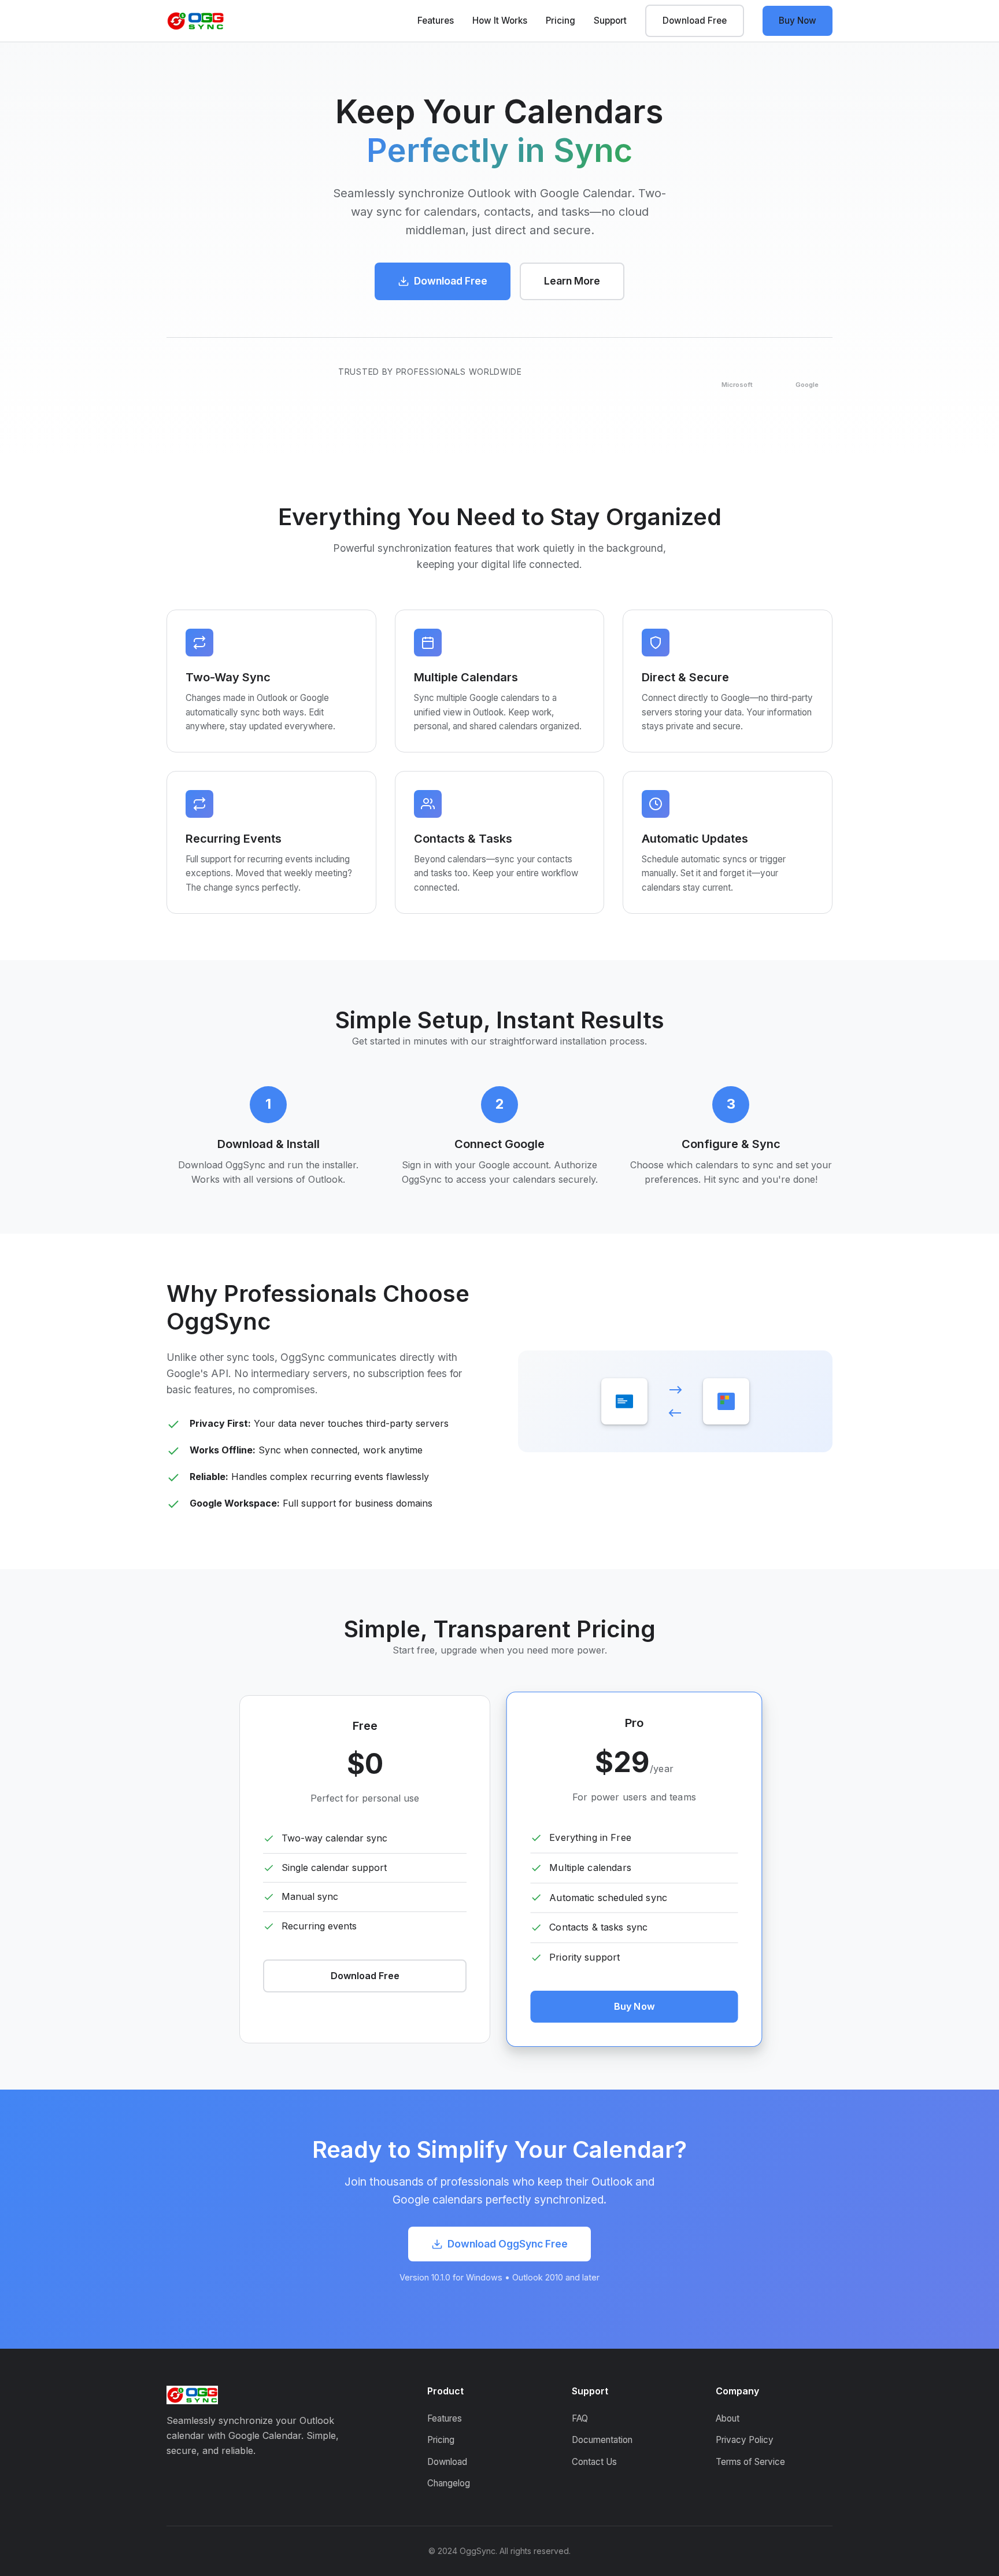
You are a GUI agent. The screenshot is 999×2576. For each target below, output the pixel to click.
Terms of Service (750, 2462)
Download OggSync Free (508, 2244)
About (728, 2418)
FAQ (580, 2418)
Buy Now (798, 21)
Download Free (695, 21)
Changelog (449, 2483)
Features (436, 21)
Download (447, 2462)
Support (610, 21)
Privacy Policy (745, 2440)
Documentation (602, 2440)
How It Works (500, 21)
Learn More (572, 281)
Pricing (560, 21)
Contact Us (594, 2462)
